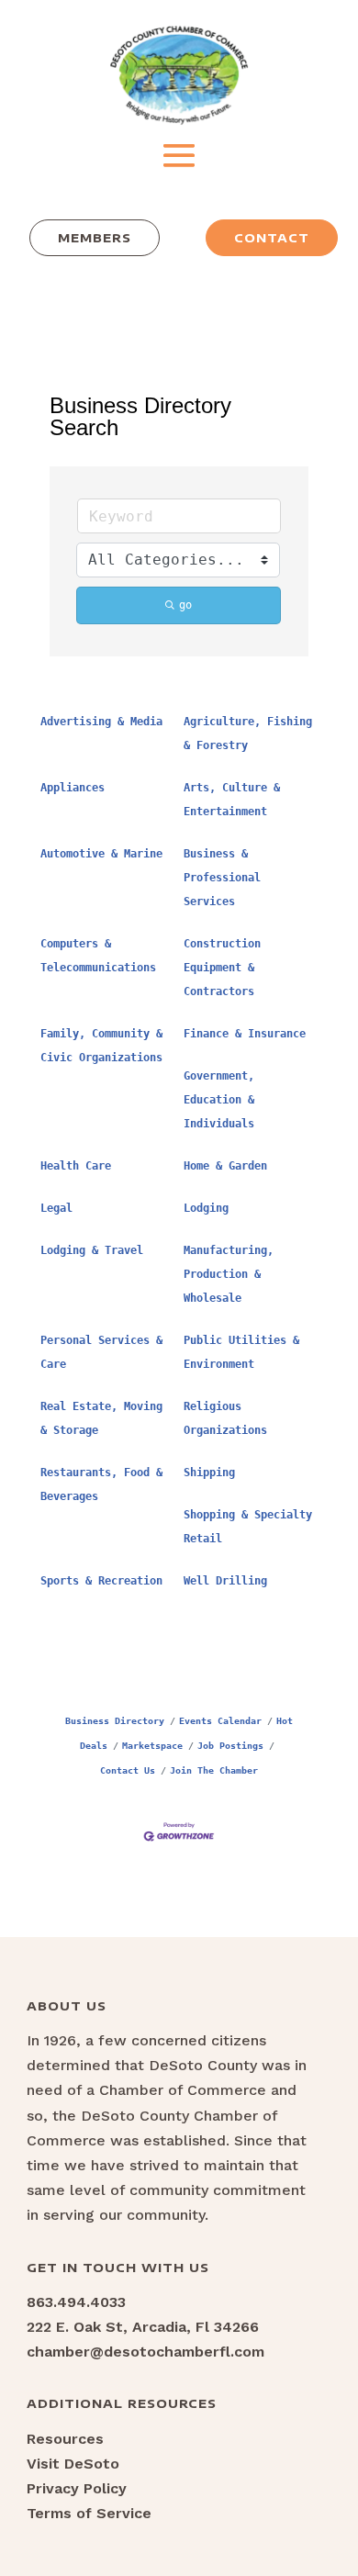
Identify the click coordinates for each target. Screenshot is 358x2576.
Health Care (76, 1166)
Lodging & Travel (92, 1250)
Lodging (206, 1208)
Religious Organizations (225, 1418)
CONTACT (272, 238)
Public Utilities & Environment (241, 1352)
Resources (65, 2439)
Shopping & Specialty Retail (248, 1527)
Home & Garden (225, 1166)
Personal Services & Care (101, 1352)
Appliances (73, 788)
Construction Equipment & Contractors (222, 968)
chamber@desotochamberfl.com (145, 2352)
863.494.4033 (76, 2302)
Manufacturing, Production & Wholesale (229, 1274)
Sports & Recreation (101, 1581)
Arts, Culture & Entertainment (232, 800)
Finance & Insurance (245, 1034)
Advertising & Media (101, 722)
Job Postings (230, 1745)
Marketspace (152, 1745)
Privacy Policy (77, 2488)
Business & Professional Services (222, 878)
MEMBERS (95, 238)
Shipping (209, 1473)
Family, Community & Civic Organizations (101, 1046)
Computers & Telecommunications (98, 956)
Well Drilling (225, 1581)
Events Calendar (220, 1720)
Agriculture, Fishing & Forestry (248, 734)
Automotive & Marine (101, 854)
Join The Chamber (214, 1770)
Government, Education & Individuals (219, 1100)
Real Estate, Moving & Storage (101, 1418)
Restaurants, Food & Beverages (101, 1484)
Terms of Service (89, 2513)
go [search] (185, 605)
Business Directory (115, 1720)
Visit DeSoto (73, 2464)
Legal (56, 1208)
